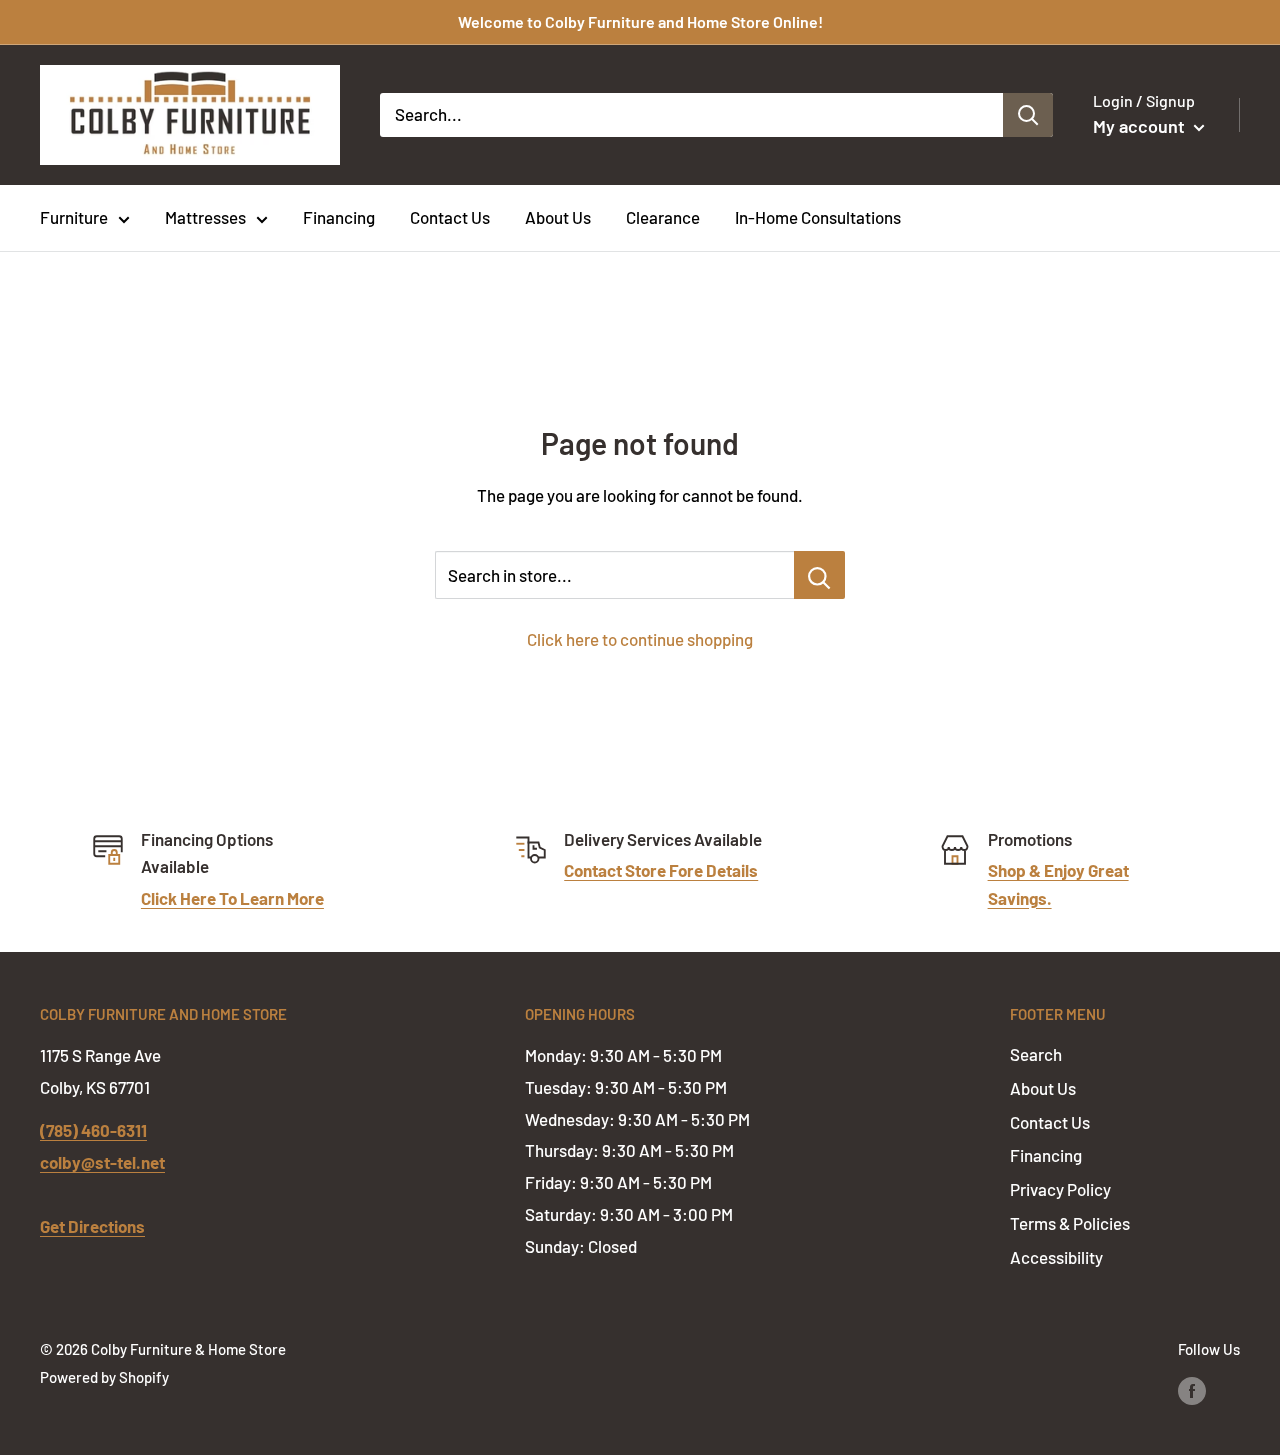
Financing (339, 217)
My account (1141, 126)
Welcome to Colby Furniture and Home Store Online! (640, 21)
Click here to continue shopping (640, 639)
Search (1036, 1054)
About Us (558, 217)
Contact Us (450, 217)
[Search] (1028, 115)
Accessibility (1056, 1257)
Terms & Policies (1070, 1223)
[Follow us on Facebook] (1192, 1390)
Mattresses (205, 217)
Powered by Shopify (104, 1377)
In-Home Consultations (818, 217)
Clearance (663, 217)
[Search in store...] (819, 575)
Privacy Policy (1060, 1189)
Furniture (74, 217)
